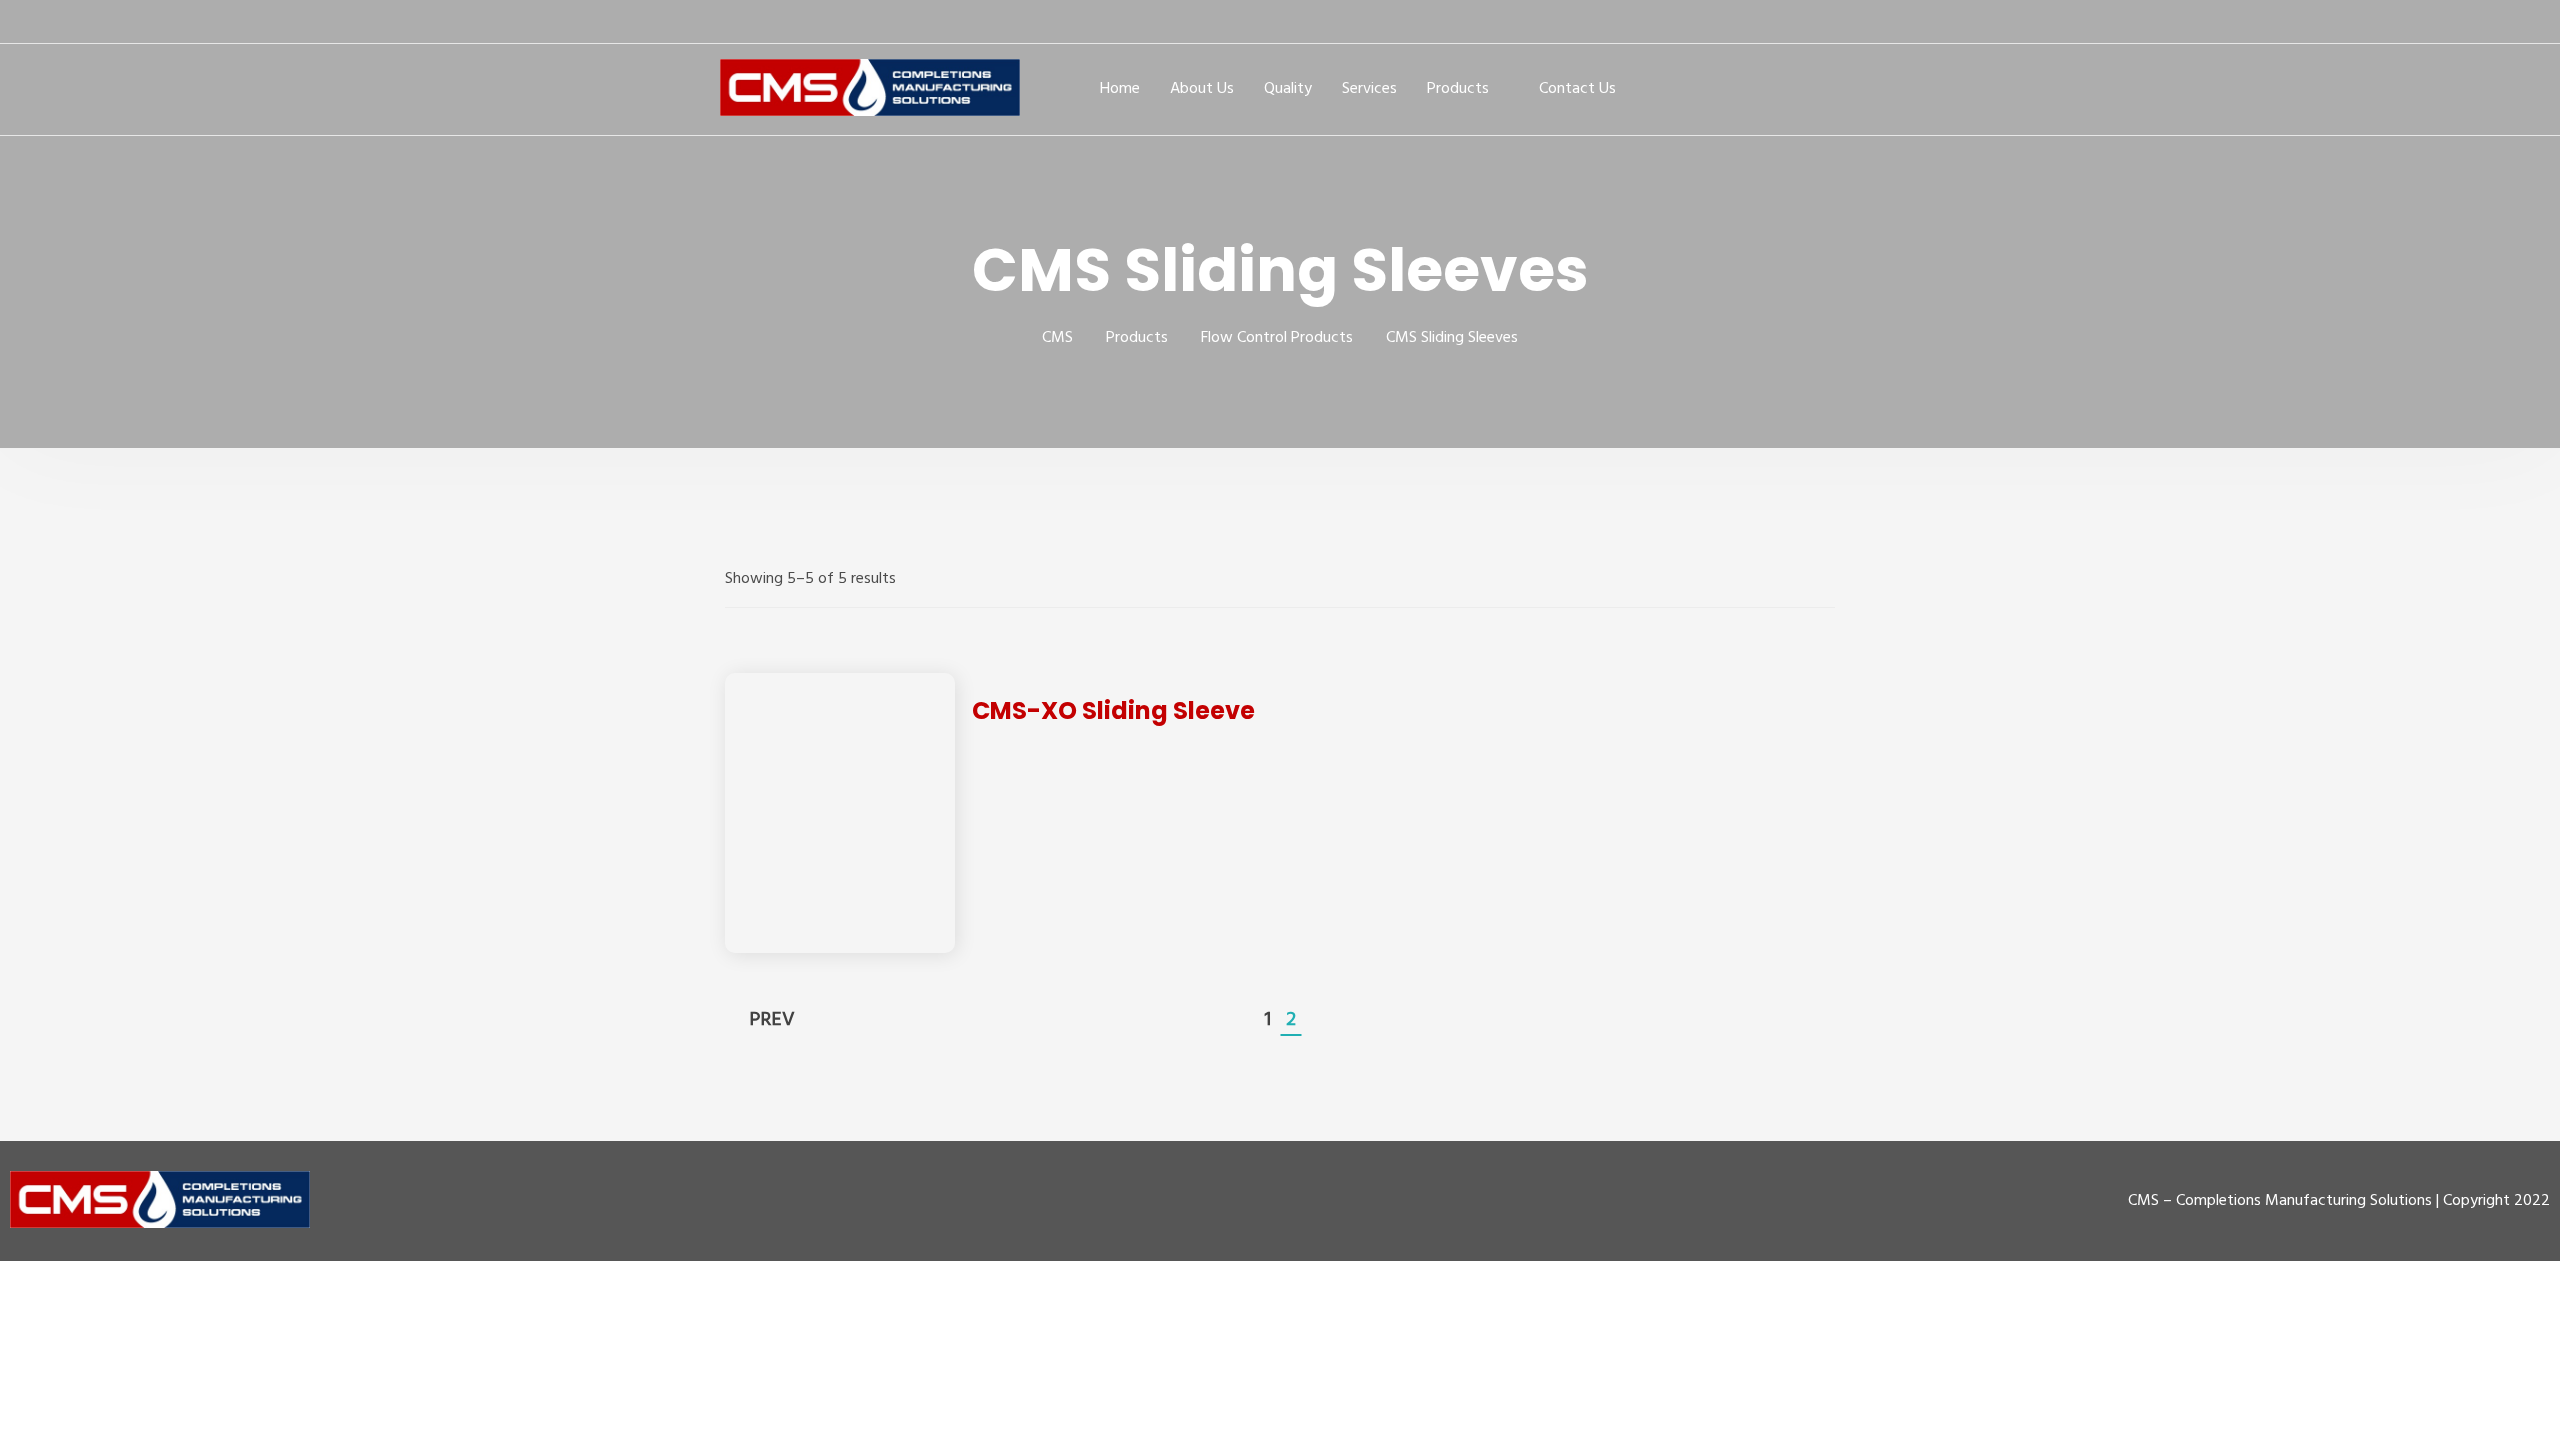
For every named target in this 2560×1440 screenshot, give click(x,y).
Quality (1288, 89)
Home (1120, 89)
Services (1369, 89)
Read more (840, 812)
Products (1458, 89)
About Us (1202, 89)
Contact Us (1577, 89)
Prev (772, 1020)
